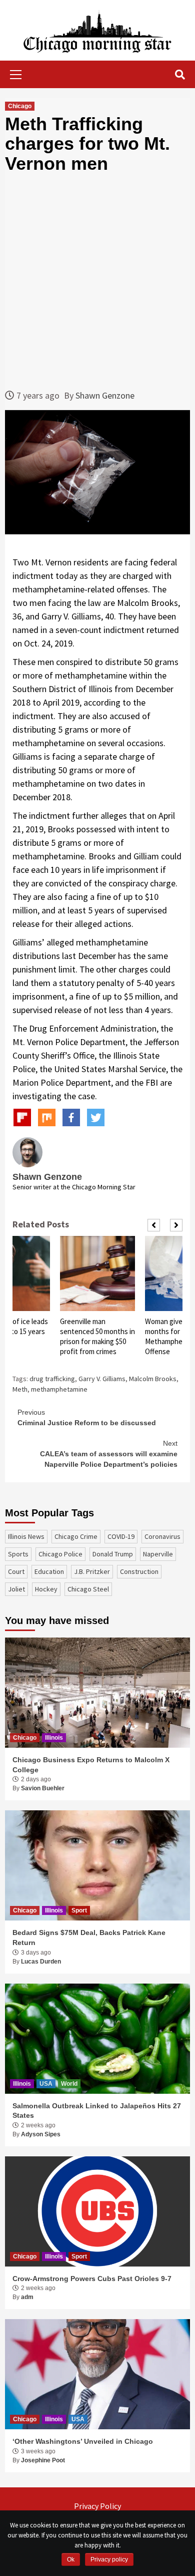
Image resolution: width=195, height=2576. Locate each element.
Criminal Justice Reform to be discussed (87, 1417)
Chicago (20, 106)
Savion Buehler (43, 1788)
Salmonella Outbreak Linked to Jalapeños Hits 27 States (97, 2111)
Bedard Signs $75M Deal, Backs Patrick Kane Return (89, 1938)
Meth (20, 1389)
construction (139, 1571)
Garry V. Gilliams (102, 1379)
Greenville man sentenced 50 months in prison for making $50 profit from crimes (97, 1336)
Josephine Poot (43, 2460)
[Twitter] (96, 1117)
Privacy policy (109, 2559)
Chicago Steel (88, 1589)
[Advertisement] (97, 281)
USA (46, 2084)
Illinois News (26, 1536)
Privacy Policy (97, 2506)
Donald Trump (113, 1554)
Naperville (158, 1554)
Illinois (54, 1738)
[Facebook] (71, 1117)
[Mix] (47, 1117)
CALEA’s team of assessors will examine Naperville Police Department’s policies (109, 1454)
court (16, 1571)
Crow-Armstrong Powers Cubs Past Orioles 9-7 (92, 2279)
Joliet (16, 1589)
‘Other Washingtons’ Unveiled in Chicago (83, 2441)
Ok (71, 2559)
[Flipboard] (22, 1117)
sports (18, 1554)
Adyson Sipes (41, 2134)
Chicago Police (60, 1554)
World (69, 2084)
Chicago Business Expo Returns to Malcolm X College (91, 1765)
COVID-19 (121, 1536)
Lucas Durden (41, 1962)
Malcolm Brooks (153, 1379)
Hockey (46, 1589)
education (49, 1571)
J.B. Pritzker (92, 1571)
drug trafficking (52, 1379)
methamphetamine (59, 1389)
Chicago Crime (76, 1536)
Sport (79, 1910)
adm (27, 2297)
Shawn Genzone (105, 395)
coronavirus (162, 1536)
